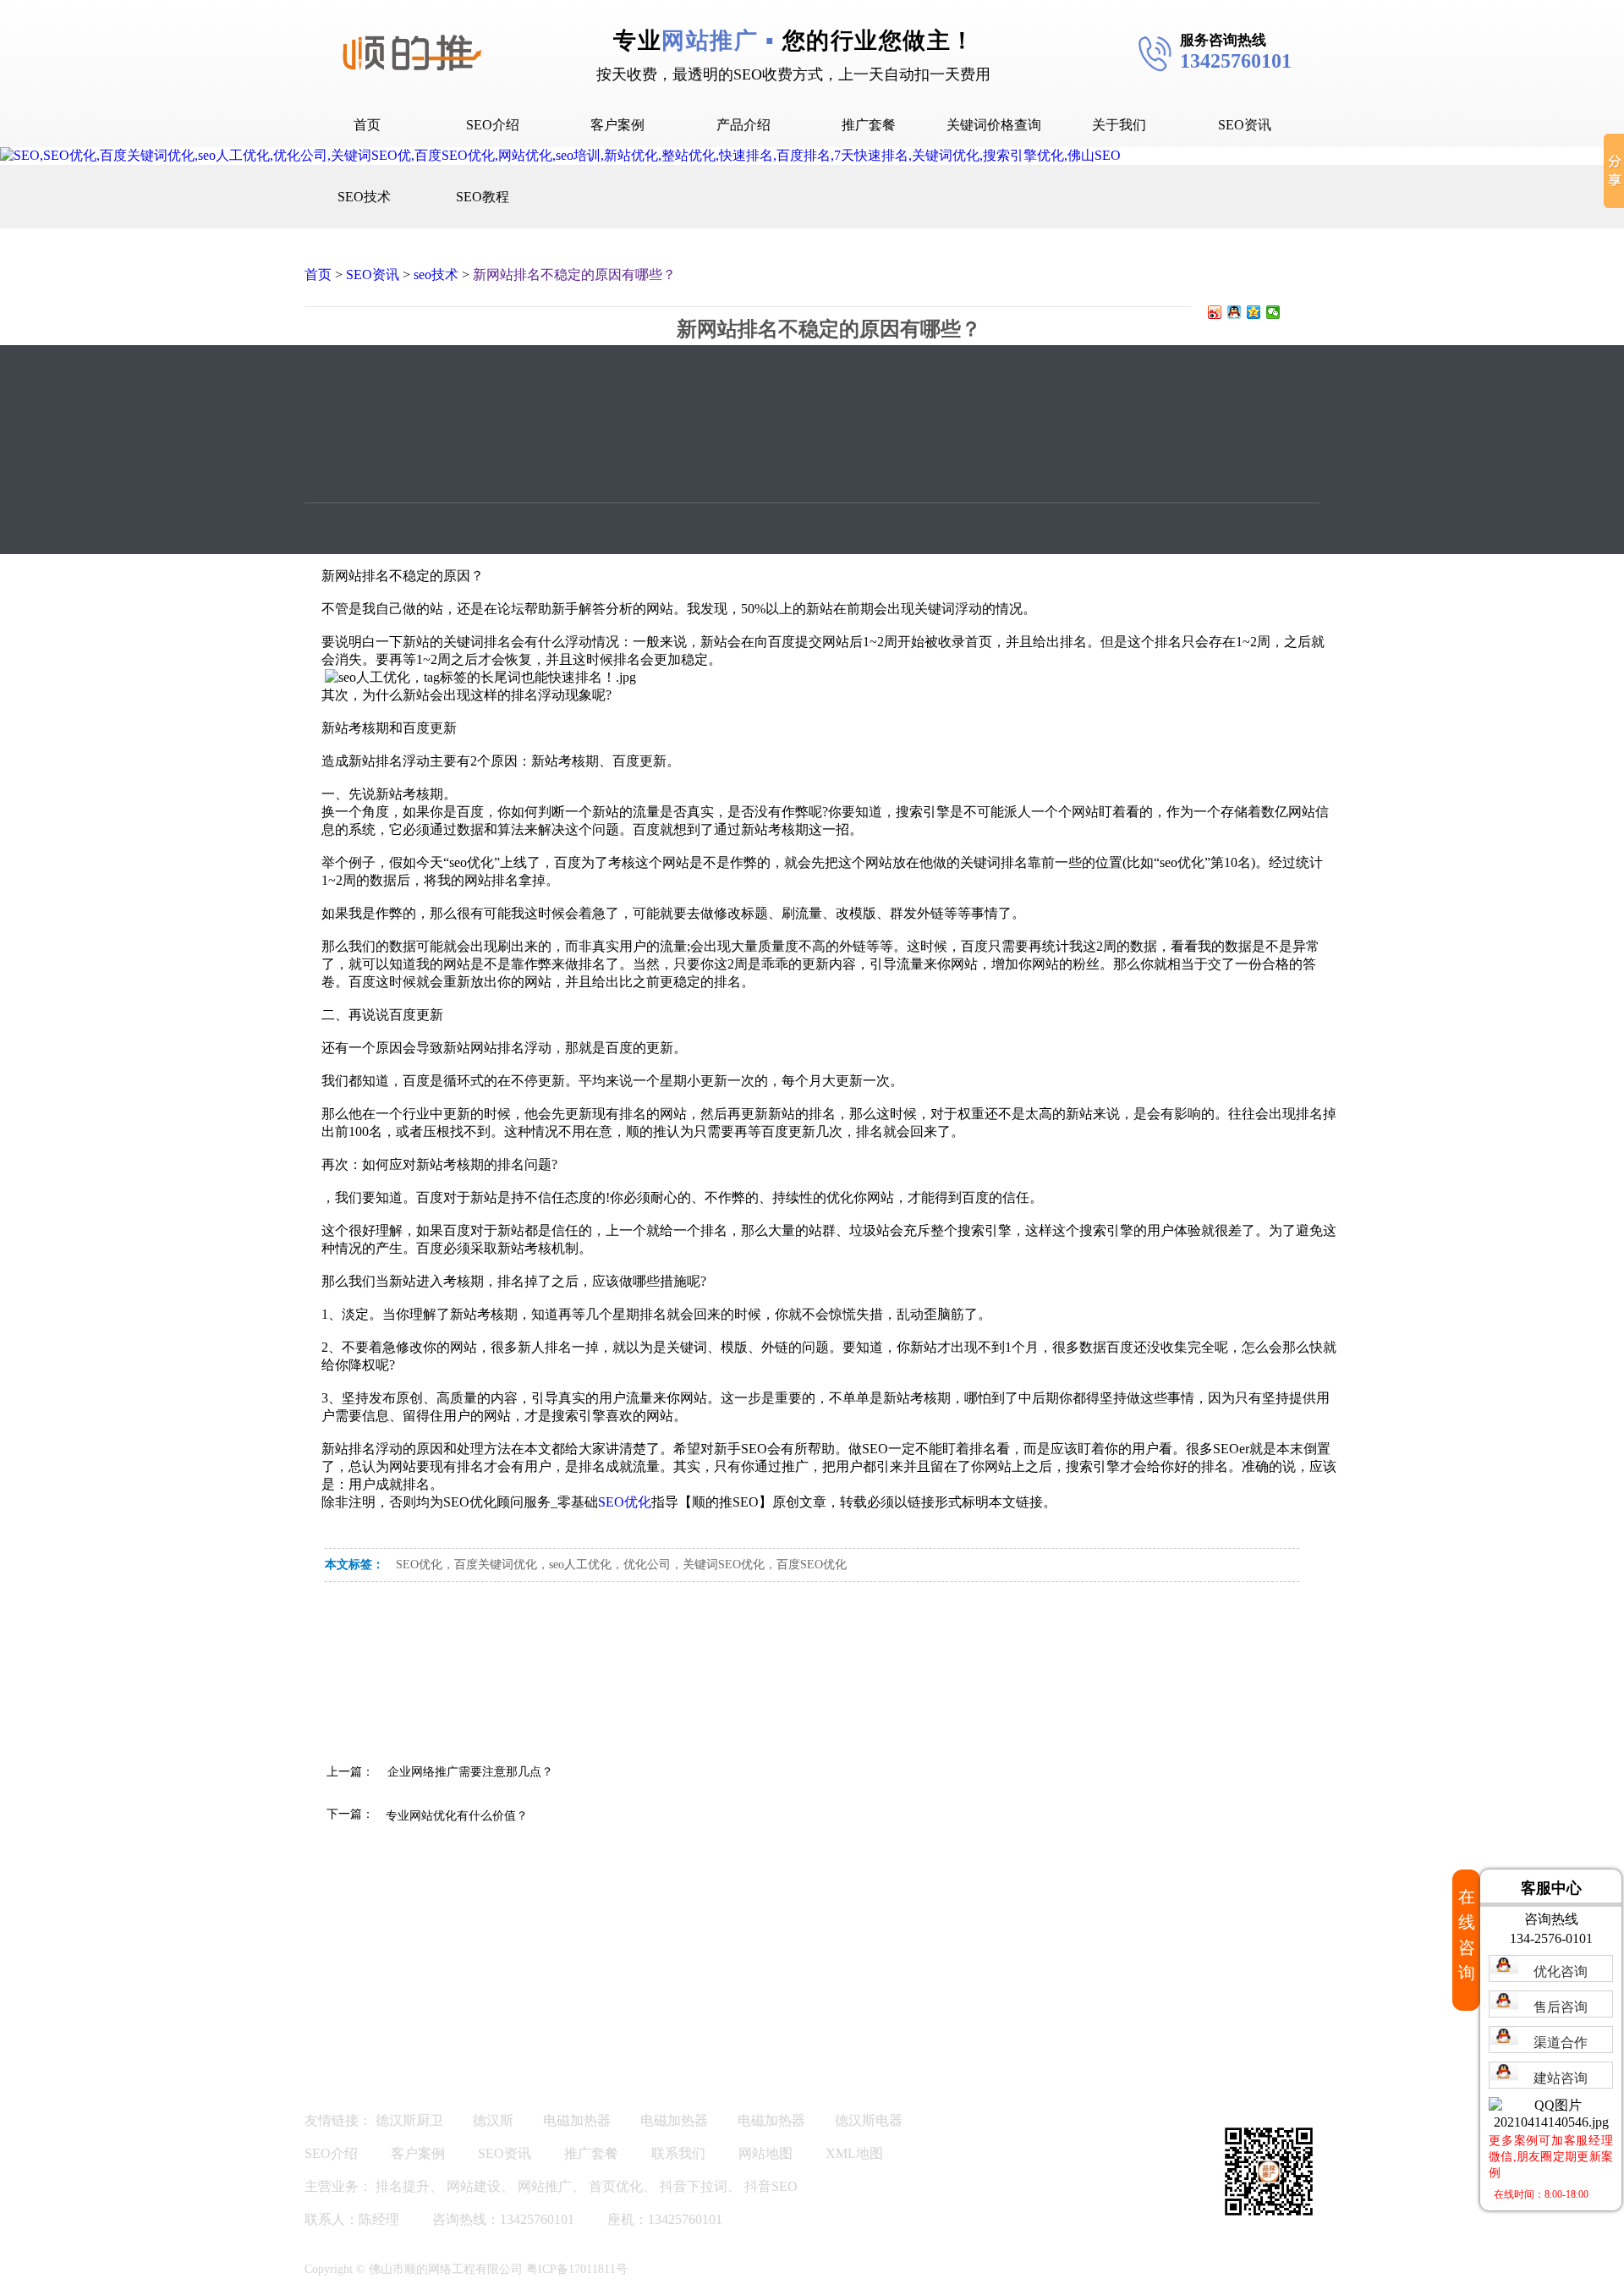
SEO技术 (364, 197)
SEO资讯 (1245, 125)
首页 (367, 125)
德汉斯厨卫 (409, 2120)
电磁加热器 (577, 2120)
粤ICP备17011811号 (577, 2269)
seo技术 (436, 275)
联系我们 (678, 2153)
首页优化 (616, 2186)
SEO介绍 (493, 125)
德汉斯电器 (869, 2120)
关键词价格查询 (994, 125)
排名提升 (403, 2186)
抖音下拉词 (694, 2186)
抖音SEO (771, 2186)
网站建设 (474, 2186)
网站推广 (545, 2186)
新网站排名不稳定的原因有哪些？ (574, 275)
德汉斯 (493, 2120)
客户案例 (617, 125)
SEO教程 (483, 197)
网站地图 (765, 2153)
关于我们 (1119, 125)
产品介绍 (743, 125)
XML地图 (854, 2153)
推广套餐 (869, 125)
